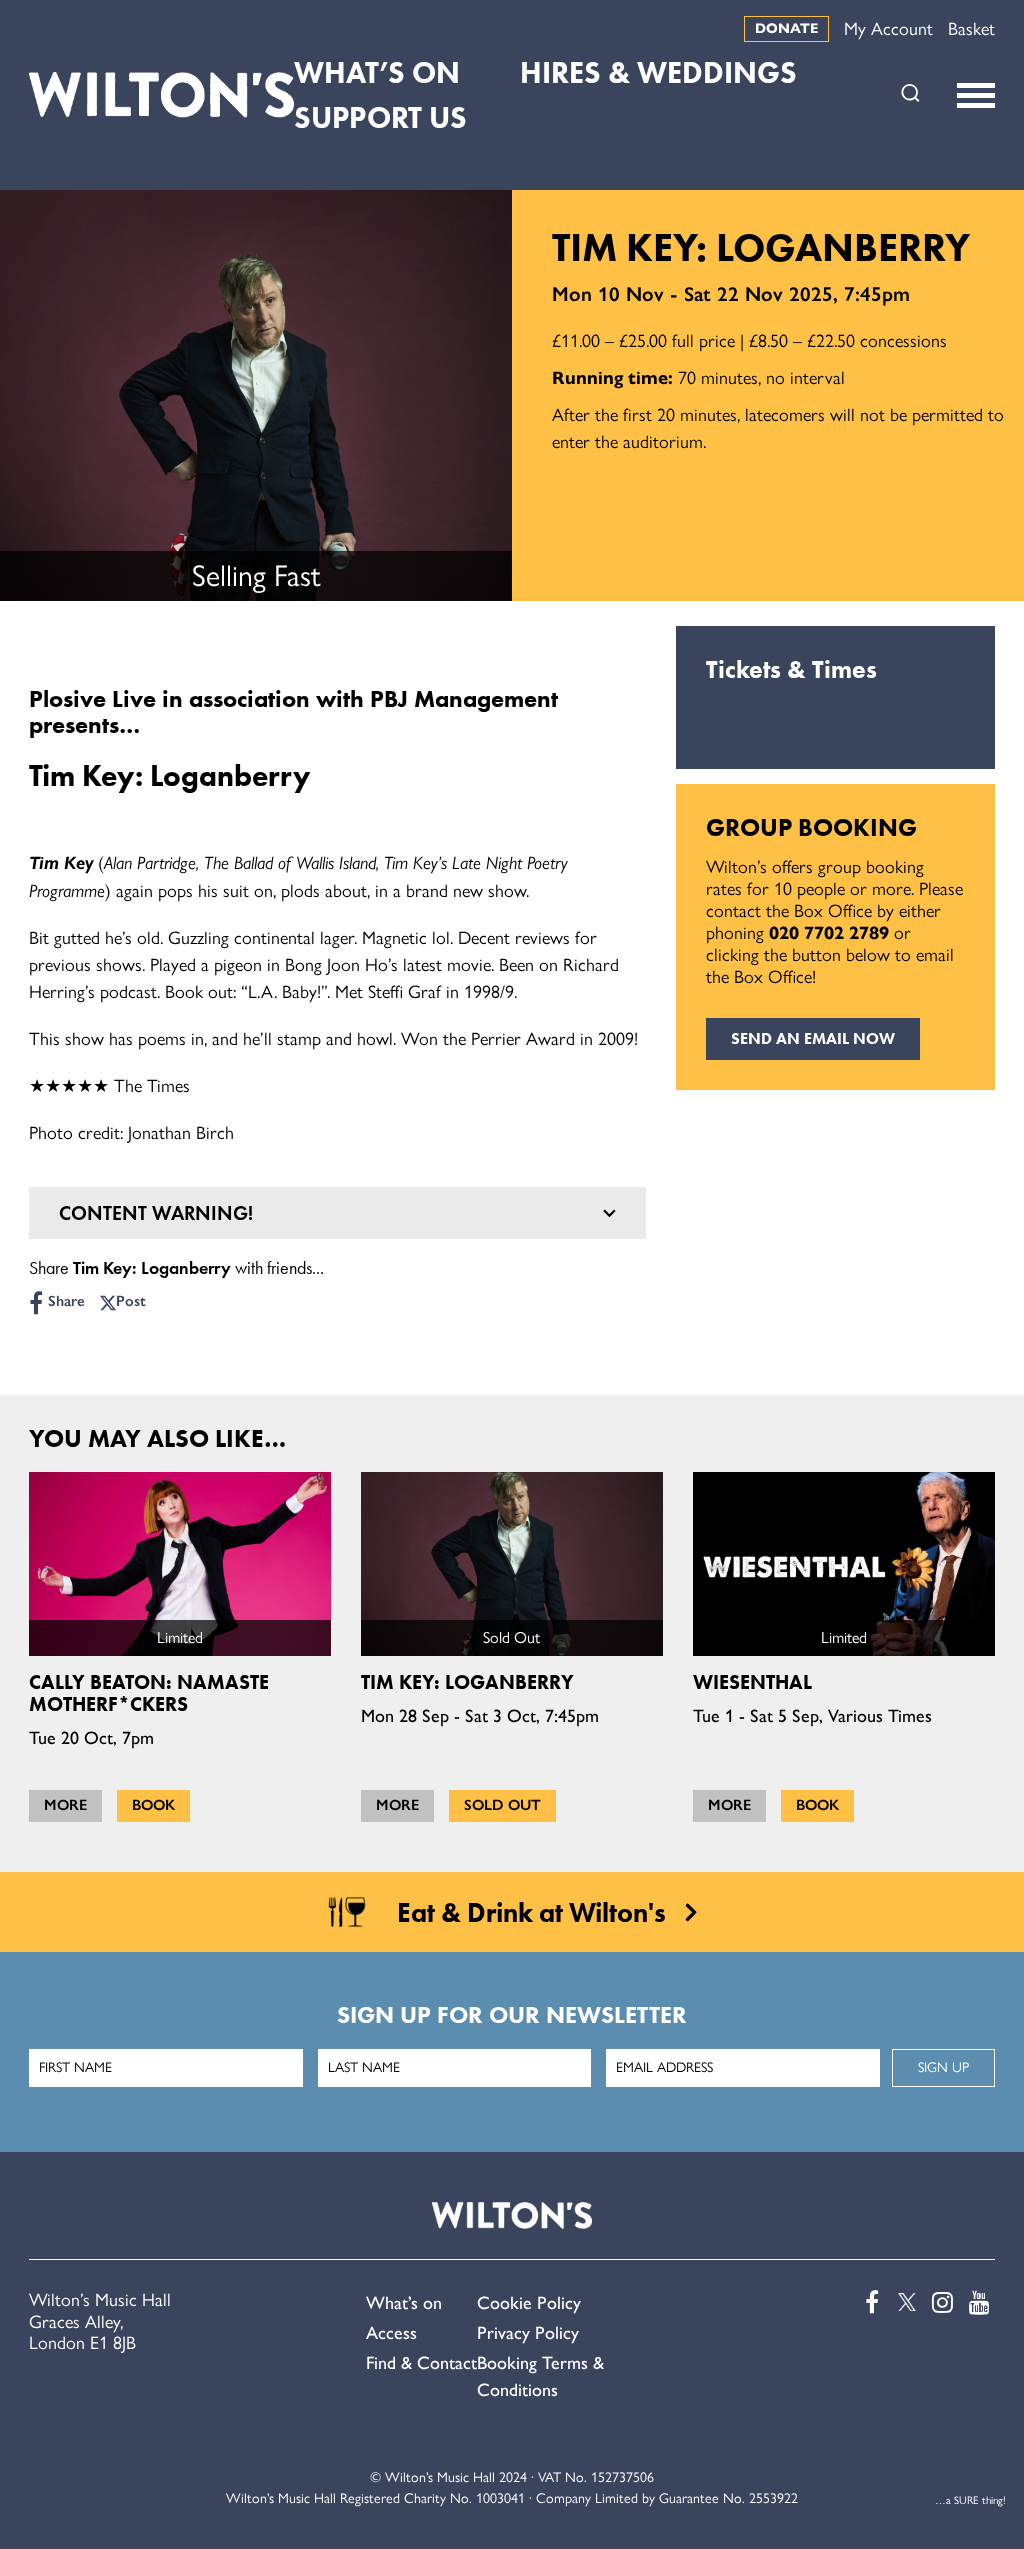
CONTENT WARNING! (156, 1213)
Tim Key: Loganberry (467, 1682)
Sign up (943, 2067)
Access (391, 2333)
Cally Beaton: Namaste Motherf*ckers (149, 1693)
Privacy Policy (528, 2333)
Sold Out (502, 1805)
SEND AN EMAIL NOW (813, 1038)
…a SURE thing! (970, 2500)
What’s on (404, 2303)
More (65, 1805)
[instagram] (941, 2302)
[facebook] (867, 2302)
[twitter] (904, 2302)
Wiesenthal (752, 1682)
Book (153, 1805)
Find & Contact (421, 2363)
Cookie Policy (529, 2303)
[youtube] (978, 2302)
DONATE (786, 28)
